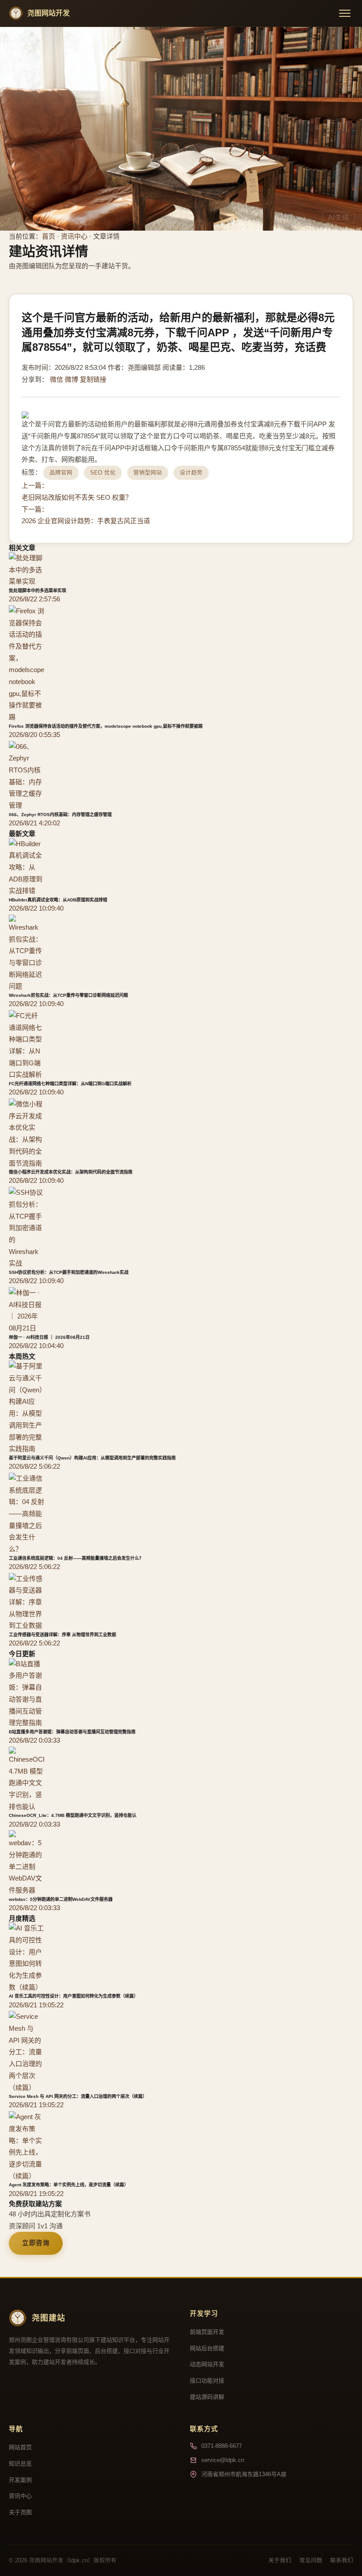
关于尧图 (20, 2512)
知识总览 (20, 2464)
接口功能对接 (207, 2380)
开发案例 (20, 2480)
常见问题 (311, 2561)
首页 (49, 236)
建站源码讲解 (207, 2397)
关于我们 (280, 2561)
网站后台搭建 (207, 2348)
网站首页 (20, 2447)
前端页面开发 (207, 2332)
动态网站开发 (207, 2364)
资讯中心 (74, 236)
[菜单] (345, 13)
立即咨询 (36, 2243)
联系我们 (342, 2561)
